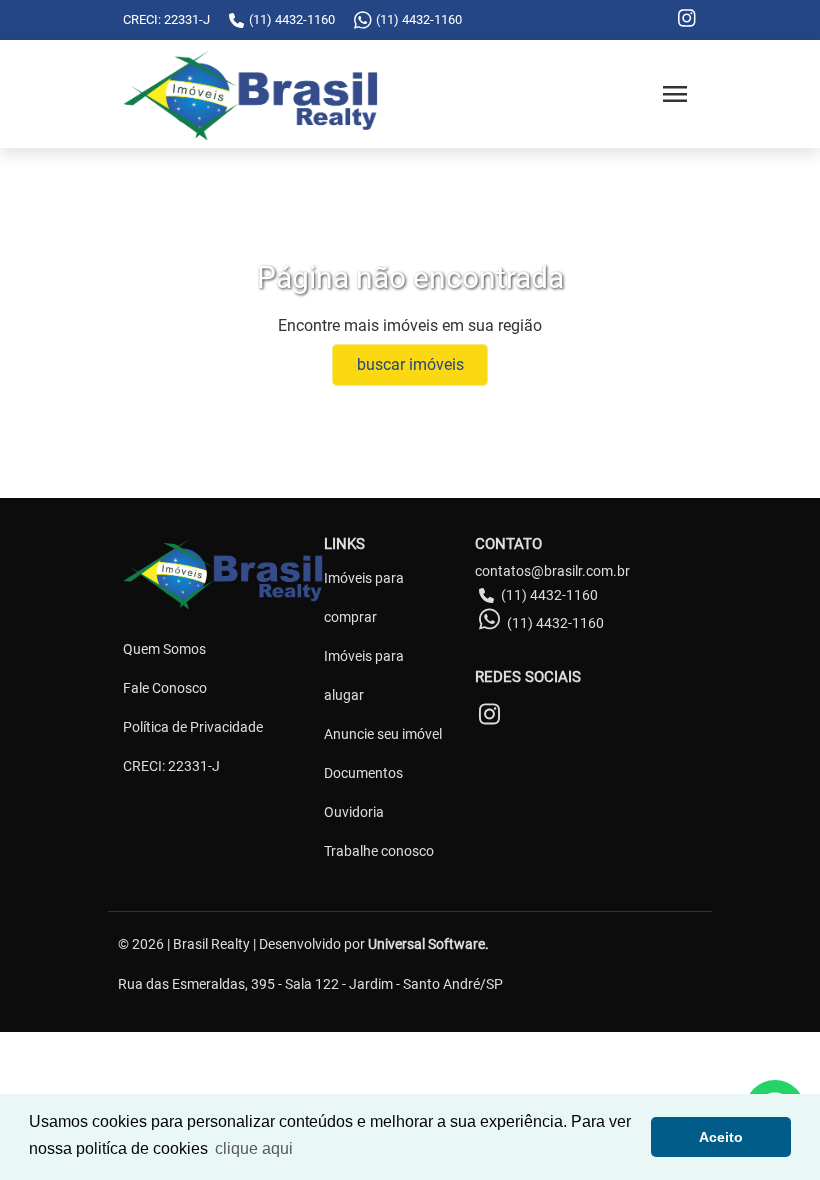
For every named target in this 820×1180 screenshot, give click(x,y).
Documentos (363, 773)
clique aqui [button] (254, 1148)
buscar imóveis (410, 364)
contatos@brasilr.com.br (552, 571)
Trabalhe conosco (379, 851)
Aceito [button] (721, 1137)
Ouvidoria (354, 812)
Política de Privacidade (193, 727)
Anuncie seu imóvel (383, 734)
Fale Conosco (165, 688)
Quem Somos (164, 649)
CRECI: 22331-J (171, 766)
